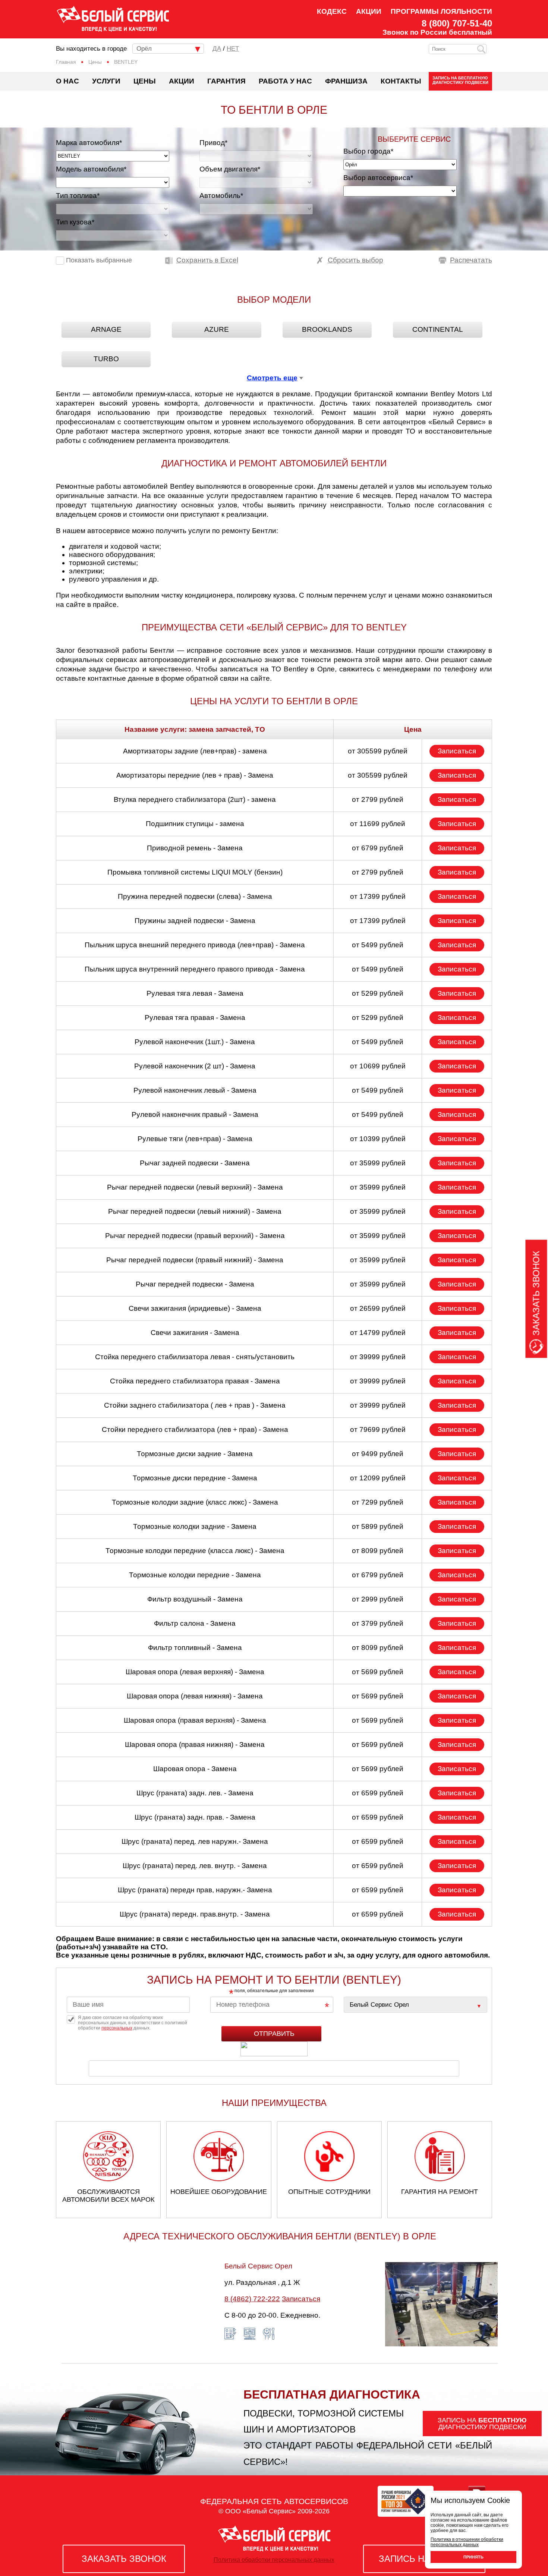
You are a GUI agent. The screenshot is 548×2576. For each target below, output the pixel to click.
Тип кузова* (75, 222)
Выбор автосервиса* (378, 178)
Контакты (401, 81)
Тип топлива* (78, 196)
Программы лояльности (441, 11)
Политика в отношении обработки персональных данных (467, 2542)
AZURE (217, 329)
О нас (67, 81)
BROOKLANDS (327, 329)
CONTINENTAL (438, 329)
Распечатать (471, 260)
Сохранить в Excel (207, 260)
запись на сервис (424, 2559)
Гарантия (226, 81)
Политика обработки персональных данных (274, 2560)
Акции (369, 11)
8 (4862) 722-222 (252, 2299)
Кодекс (332, 11)
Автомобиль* (221, 196)
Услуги (106, 81)
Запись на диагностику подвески (460, 80)
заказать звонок (124, 2559)
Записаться (457, 751)
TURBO (106, 359)
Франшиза (346, 81)
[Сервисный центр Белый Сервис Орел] (415, 2005)
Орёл (144, 49)
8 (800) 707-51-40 (457, 23)
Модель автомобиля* (91, 169)
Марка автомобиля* (89, 143)
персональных (117, 2028)
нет (233, 49)
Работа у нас (285, 81)
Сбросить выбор (355, 260)
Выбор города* (368, 151)
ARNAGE (106, 329)
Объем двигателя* (230, 169)
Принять (473, 2557)
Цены (145, 81)
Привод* (213, 143)
